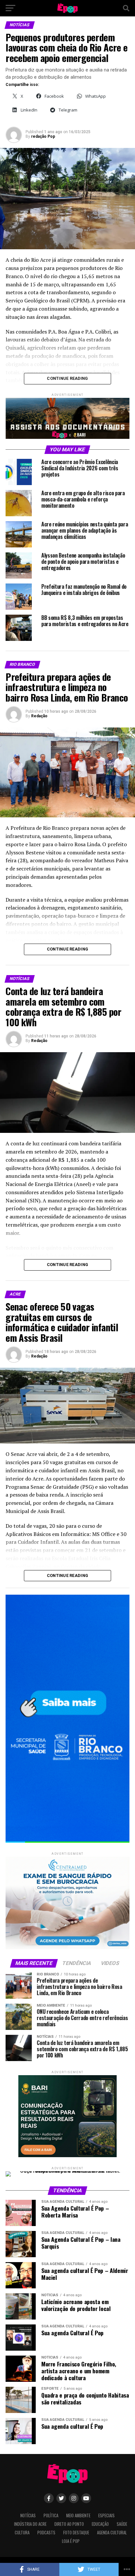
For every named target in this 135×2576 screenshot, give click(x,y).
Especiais (106, 2515)
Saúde (122, 2524)
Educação (100, 2524)
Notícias (28, 2515)
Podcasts (46, 2533)
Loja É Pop (71, 2541)
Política (51, 2515)
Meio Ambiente (78, 2515)
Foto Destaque (76, 2533)
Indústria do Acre (30, 2524)
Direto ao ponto (69, 2524)
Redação (39, 716)
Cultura (22, 2533)
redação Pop (43, 136)
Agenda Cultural (112, 2533)
